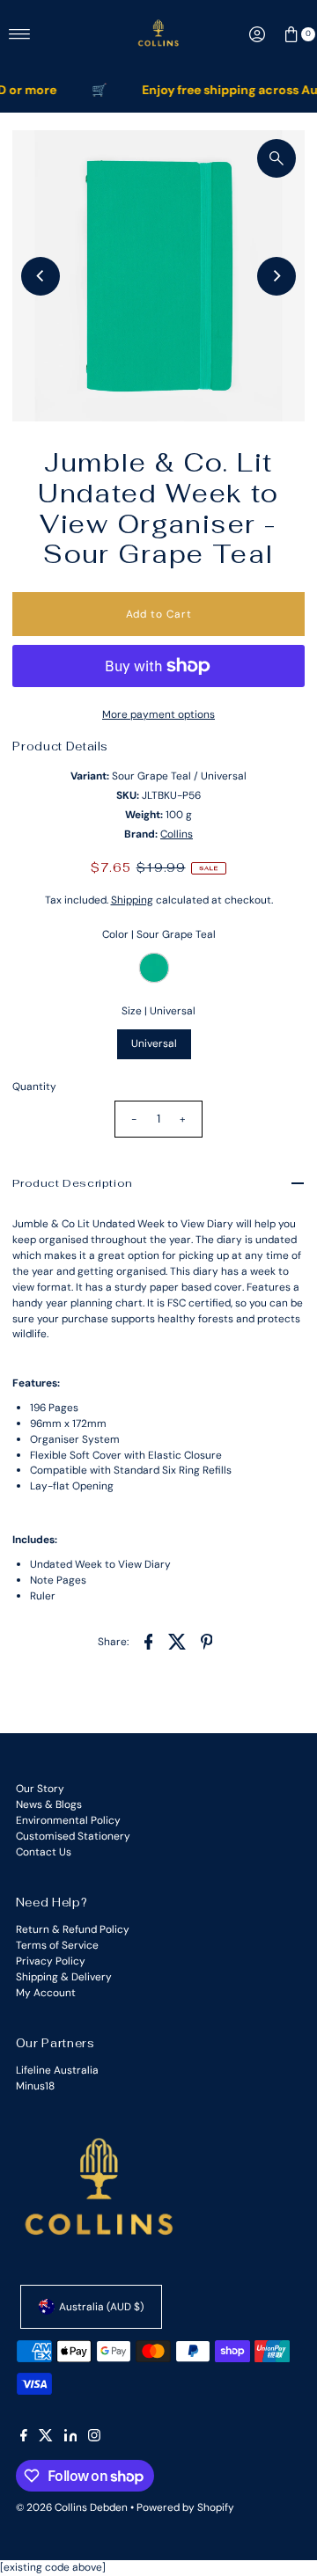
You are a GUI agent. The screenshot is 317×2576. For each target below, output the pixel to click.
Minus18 (35, 2086)
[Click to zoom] (276, 158)
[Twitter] (46, 2438)
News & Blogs (49, 1804)
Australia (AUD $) (101, 2307)
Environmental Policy (68, 1820)
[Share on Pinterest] (207, 1641)
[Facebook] (24, 2438)
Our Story (40, 1789)
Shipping (132, 900)
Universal (154, 1043)
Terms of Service (57, 1945)
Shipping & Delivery (64, 1977)
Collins (177, 834)
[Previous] (41, 276)
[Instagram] (94, 2438)
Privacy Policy (51, 1961)
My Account (46, 1993)
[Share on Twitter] (178, 1641)
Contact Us (44, 1852)
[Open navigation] (20, 34)
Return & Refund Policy (73, 1929)
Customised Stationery (73, 1836)
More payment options (158, 714)
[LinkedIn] (71, 2438)
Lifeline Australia (57, 2070)
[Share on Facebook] (149, 1641)
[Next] (276, 276)
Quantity (34, 1087)
